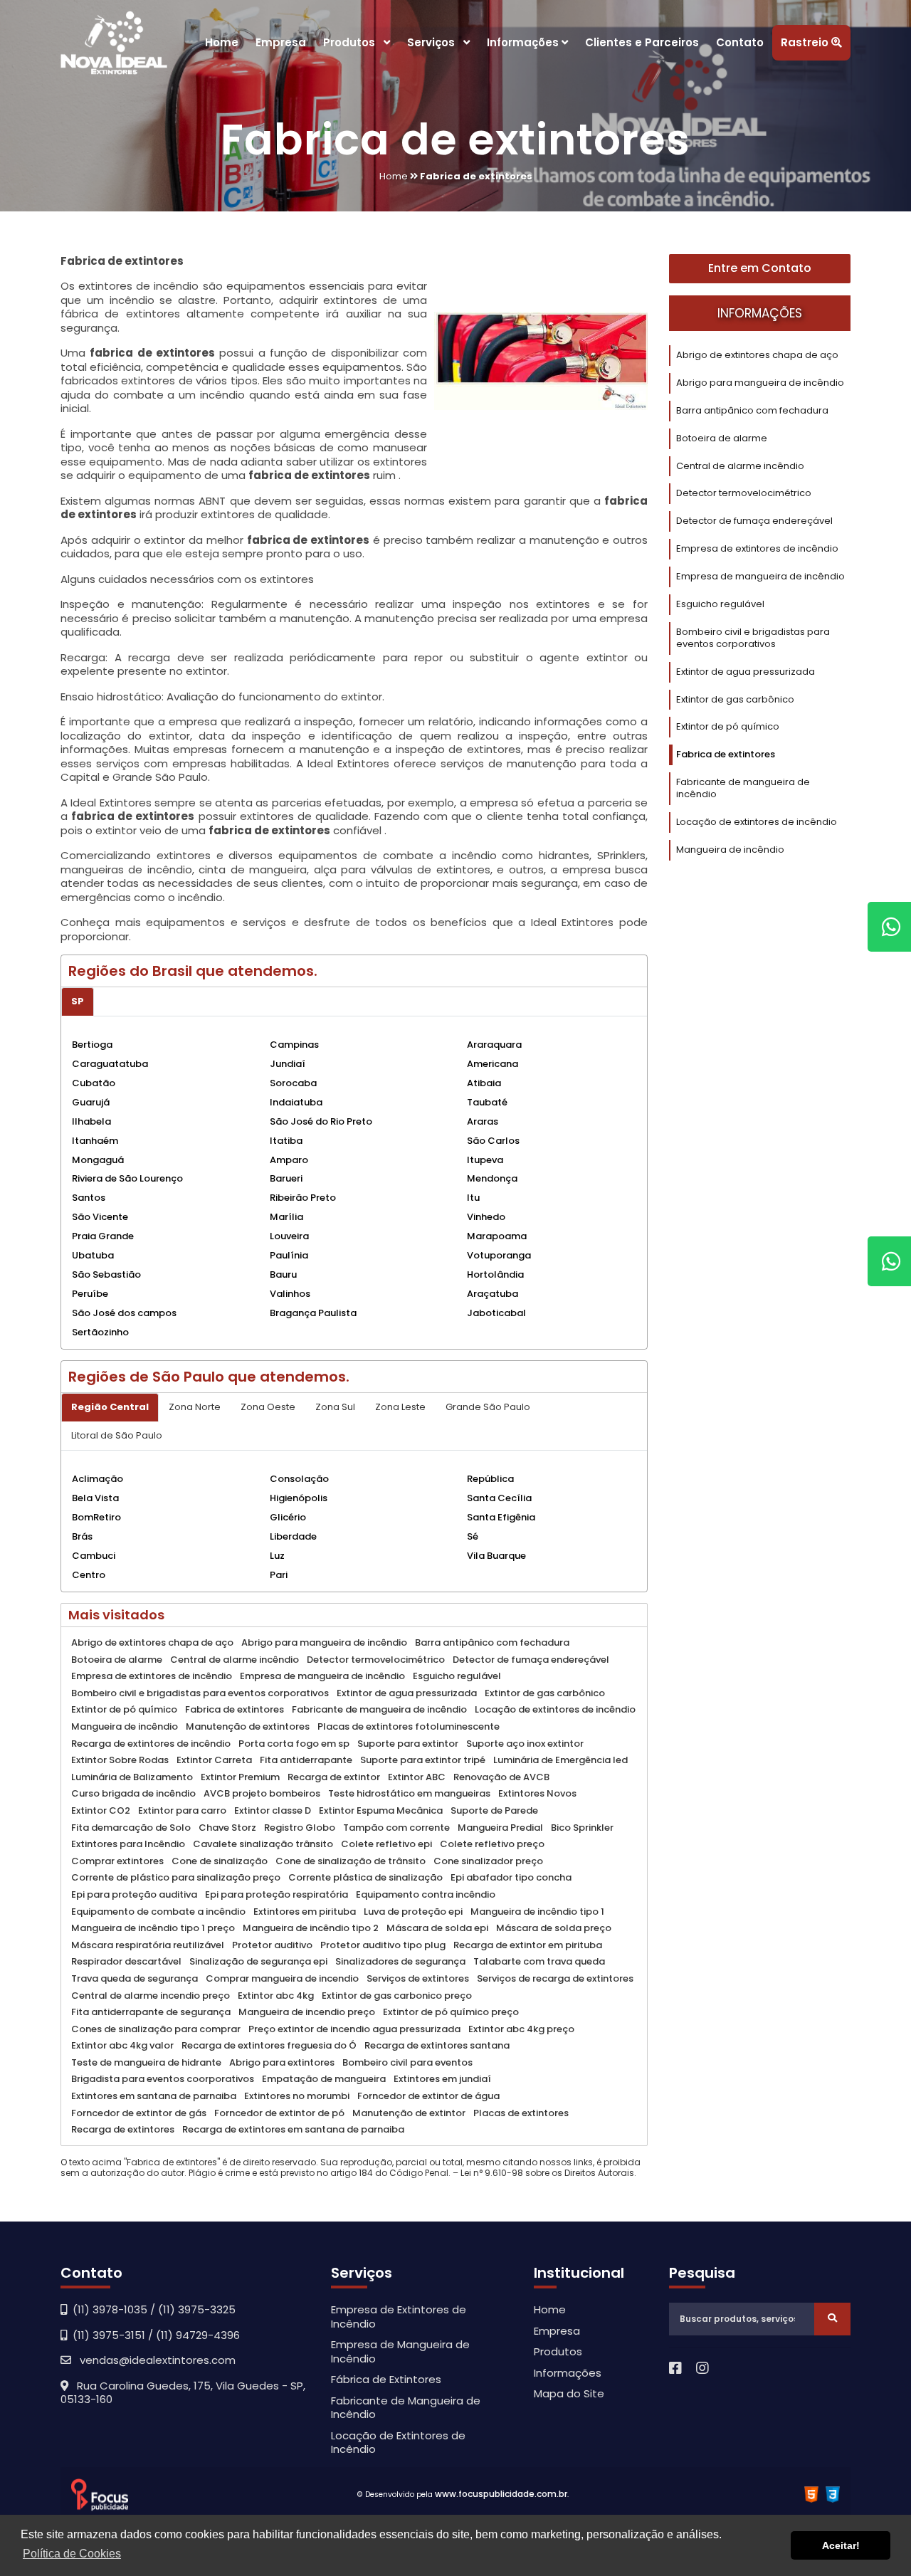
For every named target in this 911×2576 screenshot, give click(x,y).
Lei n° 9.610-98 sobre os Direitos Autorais (547, 2173)
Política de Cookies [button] (72, 2554)
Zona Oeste (268, 1407)
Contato (740, 42)
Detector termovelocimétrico (744, 493)
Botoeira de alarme (722, 438)
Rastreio (806, 42)
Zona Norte (195, 1407)
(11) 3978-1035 (110, 2309)
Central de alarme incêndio (740, 466)
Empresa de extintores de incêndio (757, 548)
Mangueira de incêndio (730, 850)
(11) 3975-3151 (109, 2335)
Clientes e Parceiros (642, 42)
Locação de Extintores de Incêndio (398, 2443)
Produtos (353, 42)
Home (222, 42)
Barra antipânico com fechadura (752, 410)
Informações (524, 42)
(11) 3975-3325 (197, 2309)
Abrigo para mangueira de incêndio (760, 383)
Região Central (110, 1407)
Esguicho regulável (720, 604)
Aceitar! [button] (841, 2545)
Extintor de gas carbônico (735, 699)
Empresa (281, 42)
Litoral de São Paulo (117, 1435)
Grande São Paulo (488, 1407)
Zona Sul (335, 1407)
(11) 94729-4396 (198, 2335)
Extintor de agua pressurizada (746, 672)
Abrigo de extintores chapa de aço (757, 355)
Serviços (435, 42)
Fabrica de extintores (726, 754)
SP (78, 1001)
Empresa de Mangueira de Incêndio (400, 2351)
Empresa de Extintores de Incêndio (399, 2317)
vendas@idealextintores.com (153, 2360)
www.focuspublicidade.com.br (501, 2494)
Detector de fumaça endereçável (754, 521)
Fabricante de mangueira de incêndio (743, 788)
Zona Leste (400, 1407)
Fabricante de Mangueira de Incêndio (406, 2408)
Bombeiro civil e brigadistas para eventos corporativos (753, 638)
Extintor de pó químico (728, 726)
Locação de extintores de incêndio (757, 822)
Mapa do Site (569, 2393)
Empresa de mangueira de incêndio (760, 576)
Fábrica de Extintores (386, 2379)
